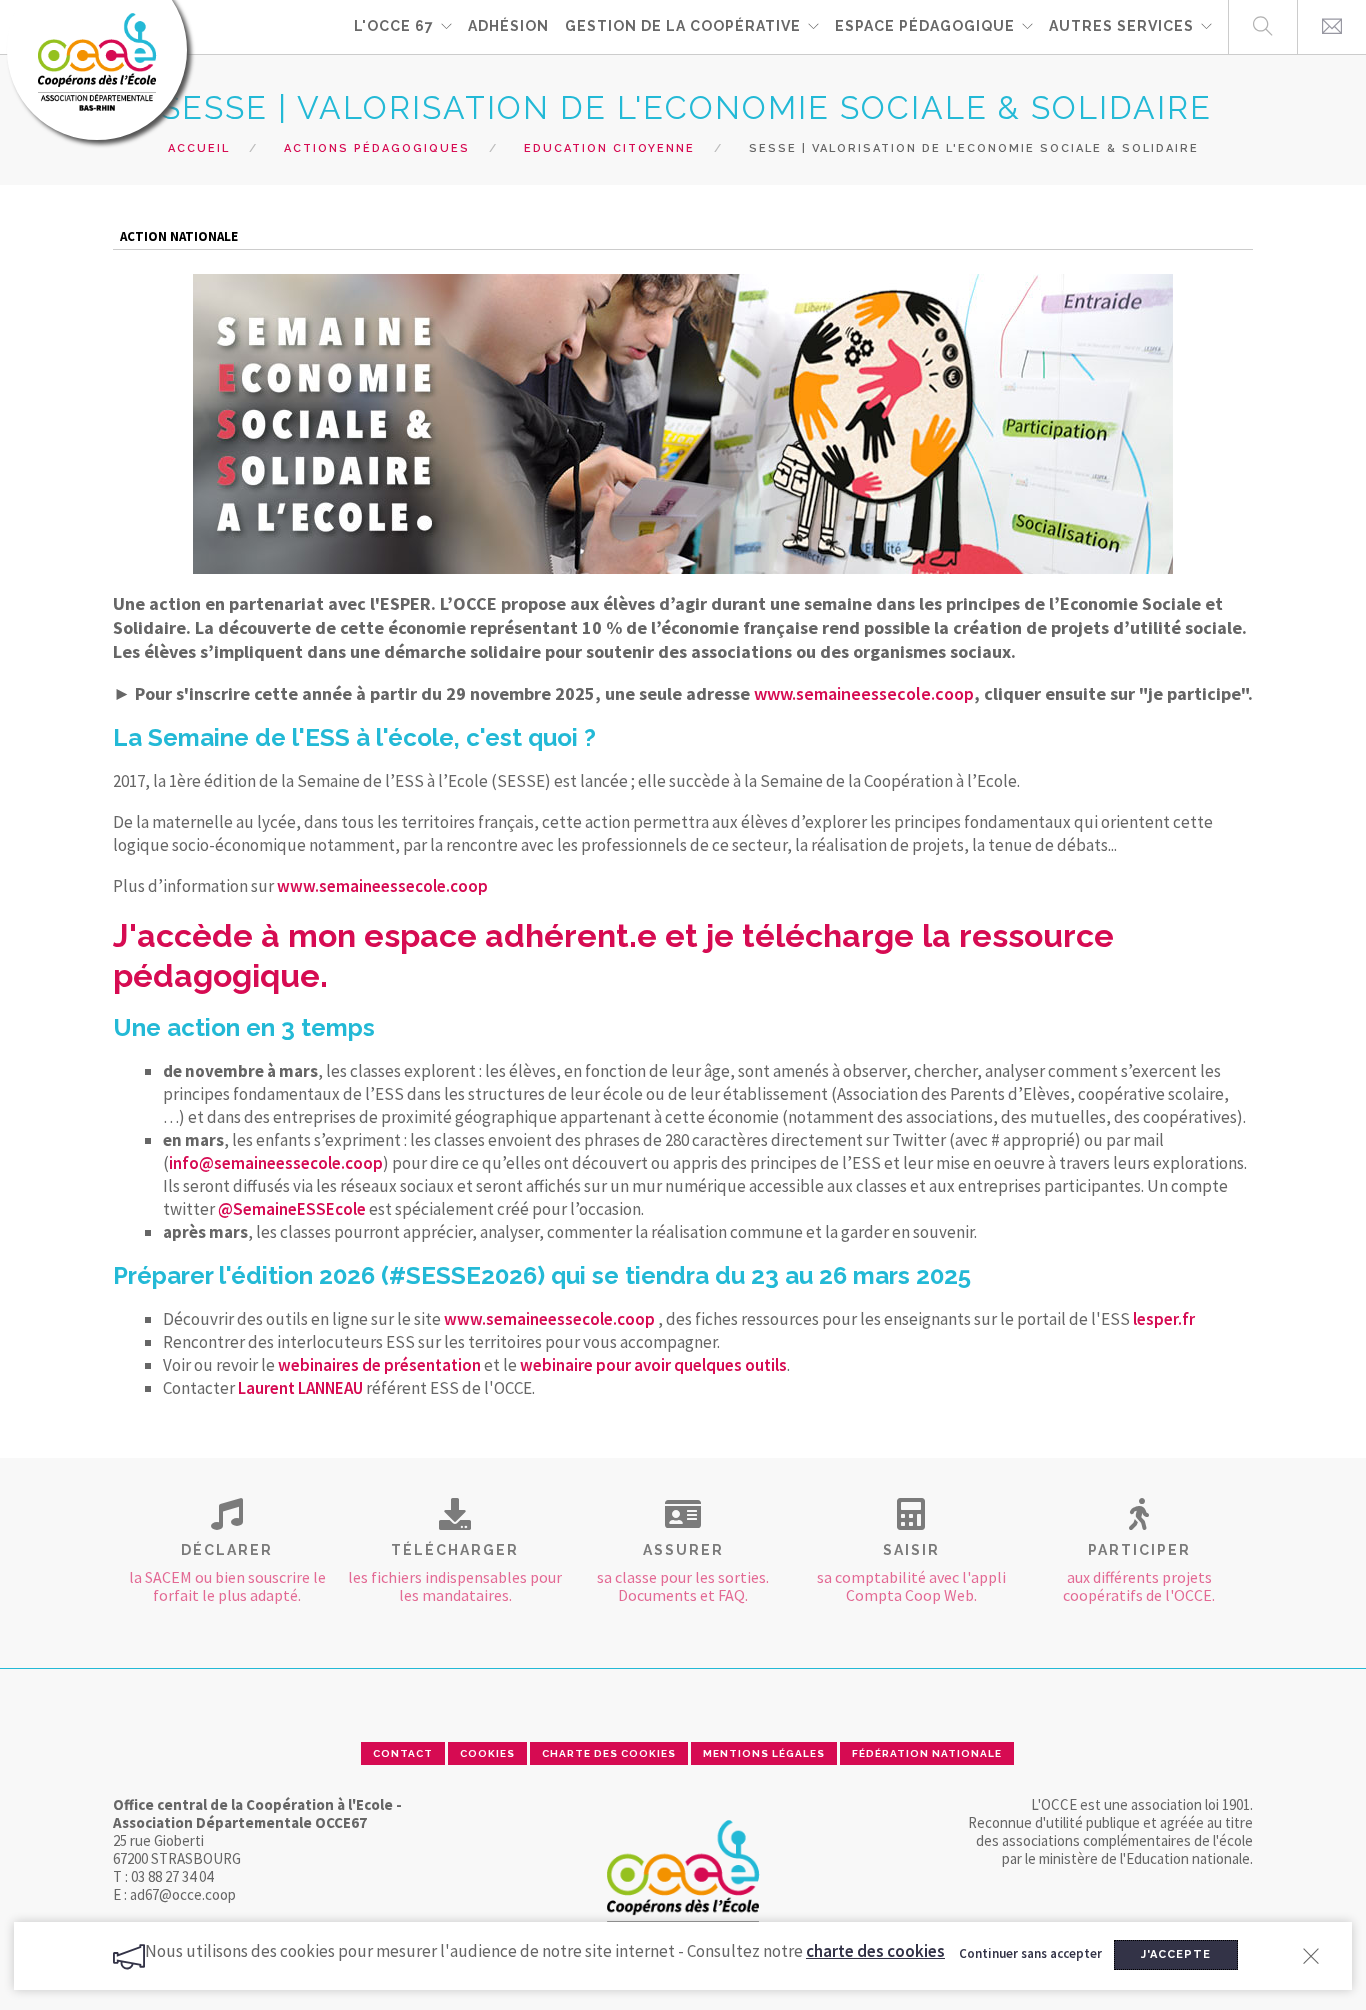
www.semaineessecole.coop (864, 693)
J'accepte (1176, 1954)
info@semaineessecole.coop (276, 1163)
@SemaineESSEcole (292, 1209)
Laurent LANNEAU (300, 1388)
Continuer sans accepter (1030, 1953)
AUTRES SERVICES (1121, 26)
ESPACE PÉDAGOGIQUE (925, 26)
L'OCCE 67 (394, 26)
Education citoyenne (609, 148)
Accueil (199, 148)
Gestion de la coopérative (683, 26)
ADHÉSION (508, 26)
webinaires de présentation (378, 1365)
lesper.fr (1164, 1319)
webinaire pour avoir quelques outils (653, 1365)
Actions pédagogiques (377, 148)
